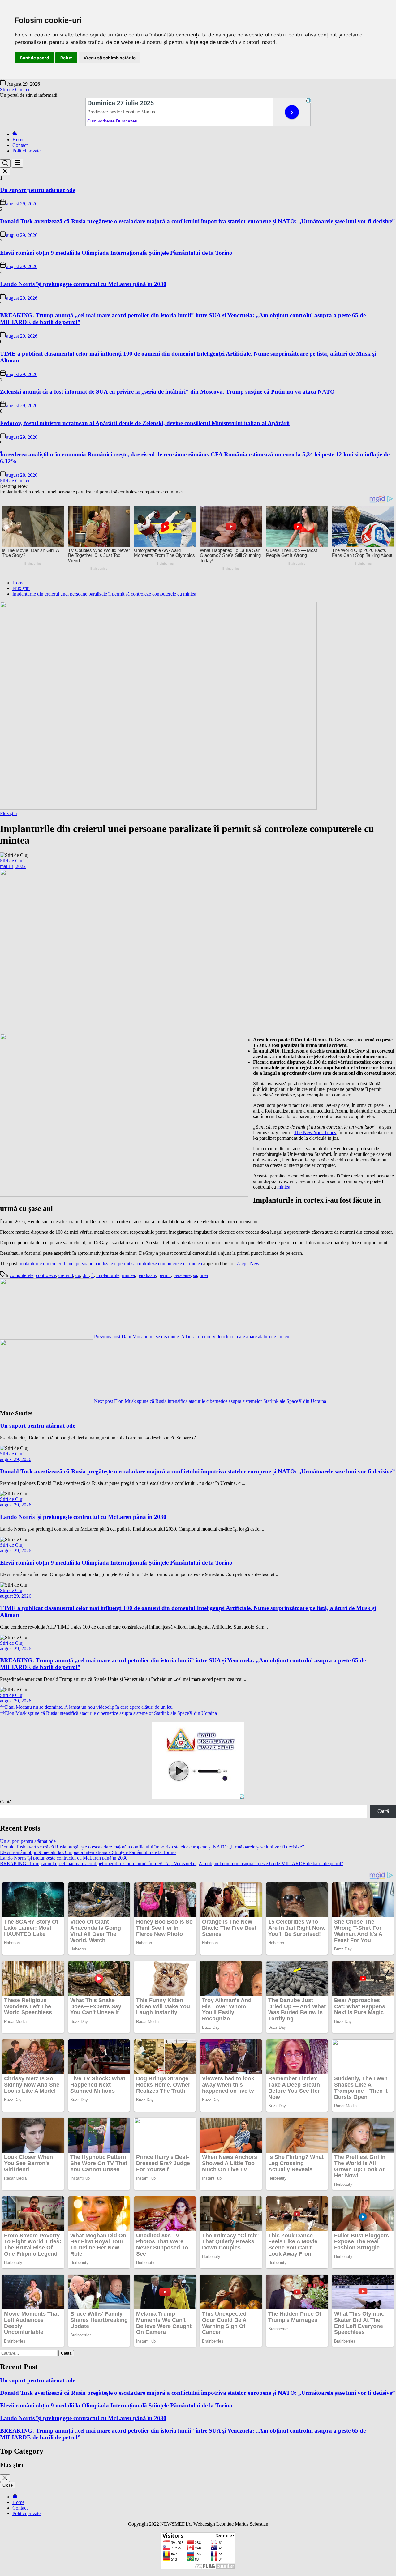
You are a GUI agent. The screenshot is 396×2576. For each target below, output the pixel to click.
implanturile (108, 1275)
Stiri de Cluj (12, 861)
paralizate (147, 1275)
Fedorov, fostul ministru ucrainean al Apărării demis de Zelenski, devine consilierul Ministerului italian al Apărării (145, 423)
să (195, 1275)
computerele (22, 1275)
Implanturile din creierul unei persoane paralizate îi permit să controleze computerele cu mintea (110, 1264)
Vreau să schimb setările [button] (110, 58)
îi (93, 1275)
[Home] (15, 134)
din (86, 1275)
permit (165, 1275)
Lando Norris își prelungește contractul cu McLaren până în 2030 (83, 284)
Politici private (26, 151)
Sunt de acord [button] (34, 58)
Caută (6, 1802)
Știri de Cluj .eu (15, 90)
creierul (66, 1275)
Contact (20, 145)
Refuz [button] (66, 58)
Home (18, 140)
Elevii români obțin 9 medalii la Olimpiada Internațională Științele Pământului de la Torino (116, 253)
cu (78, 1275)
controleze (46, 1275)
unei (204, 1275)
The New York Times (315, 1132)
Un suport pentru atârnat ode (38, 190)
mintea (284, 1187)
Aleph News (249, 1264)
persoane (182, 1275)
